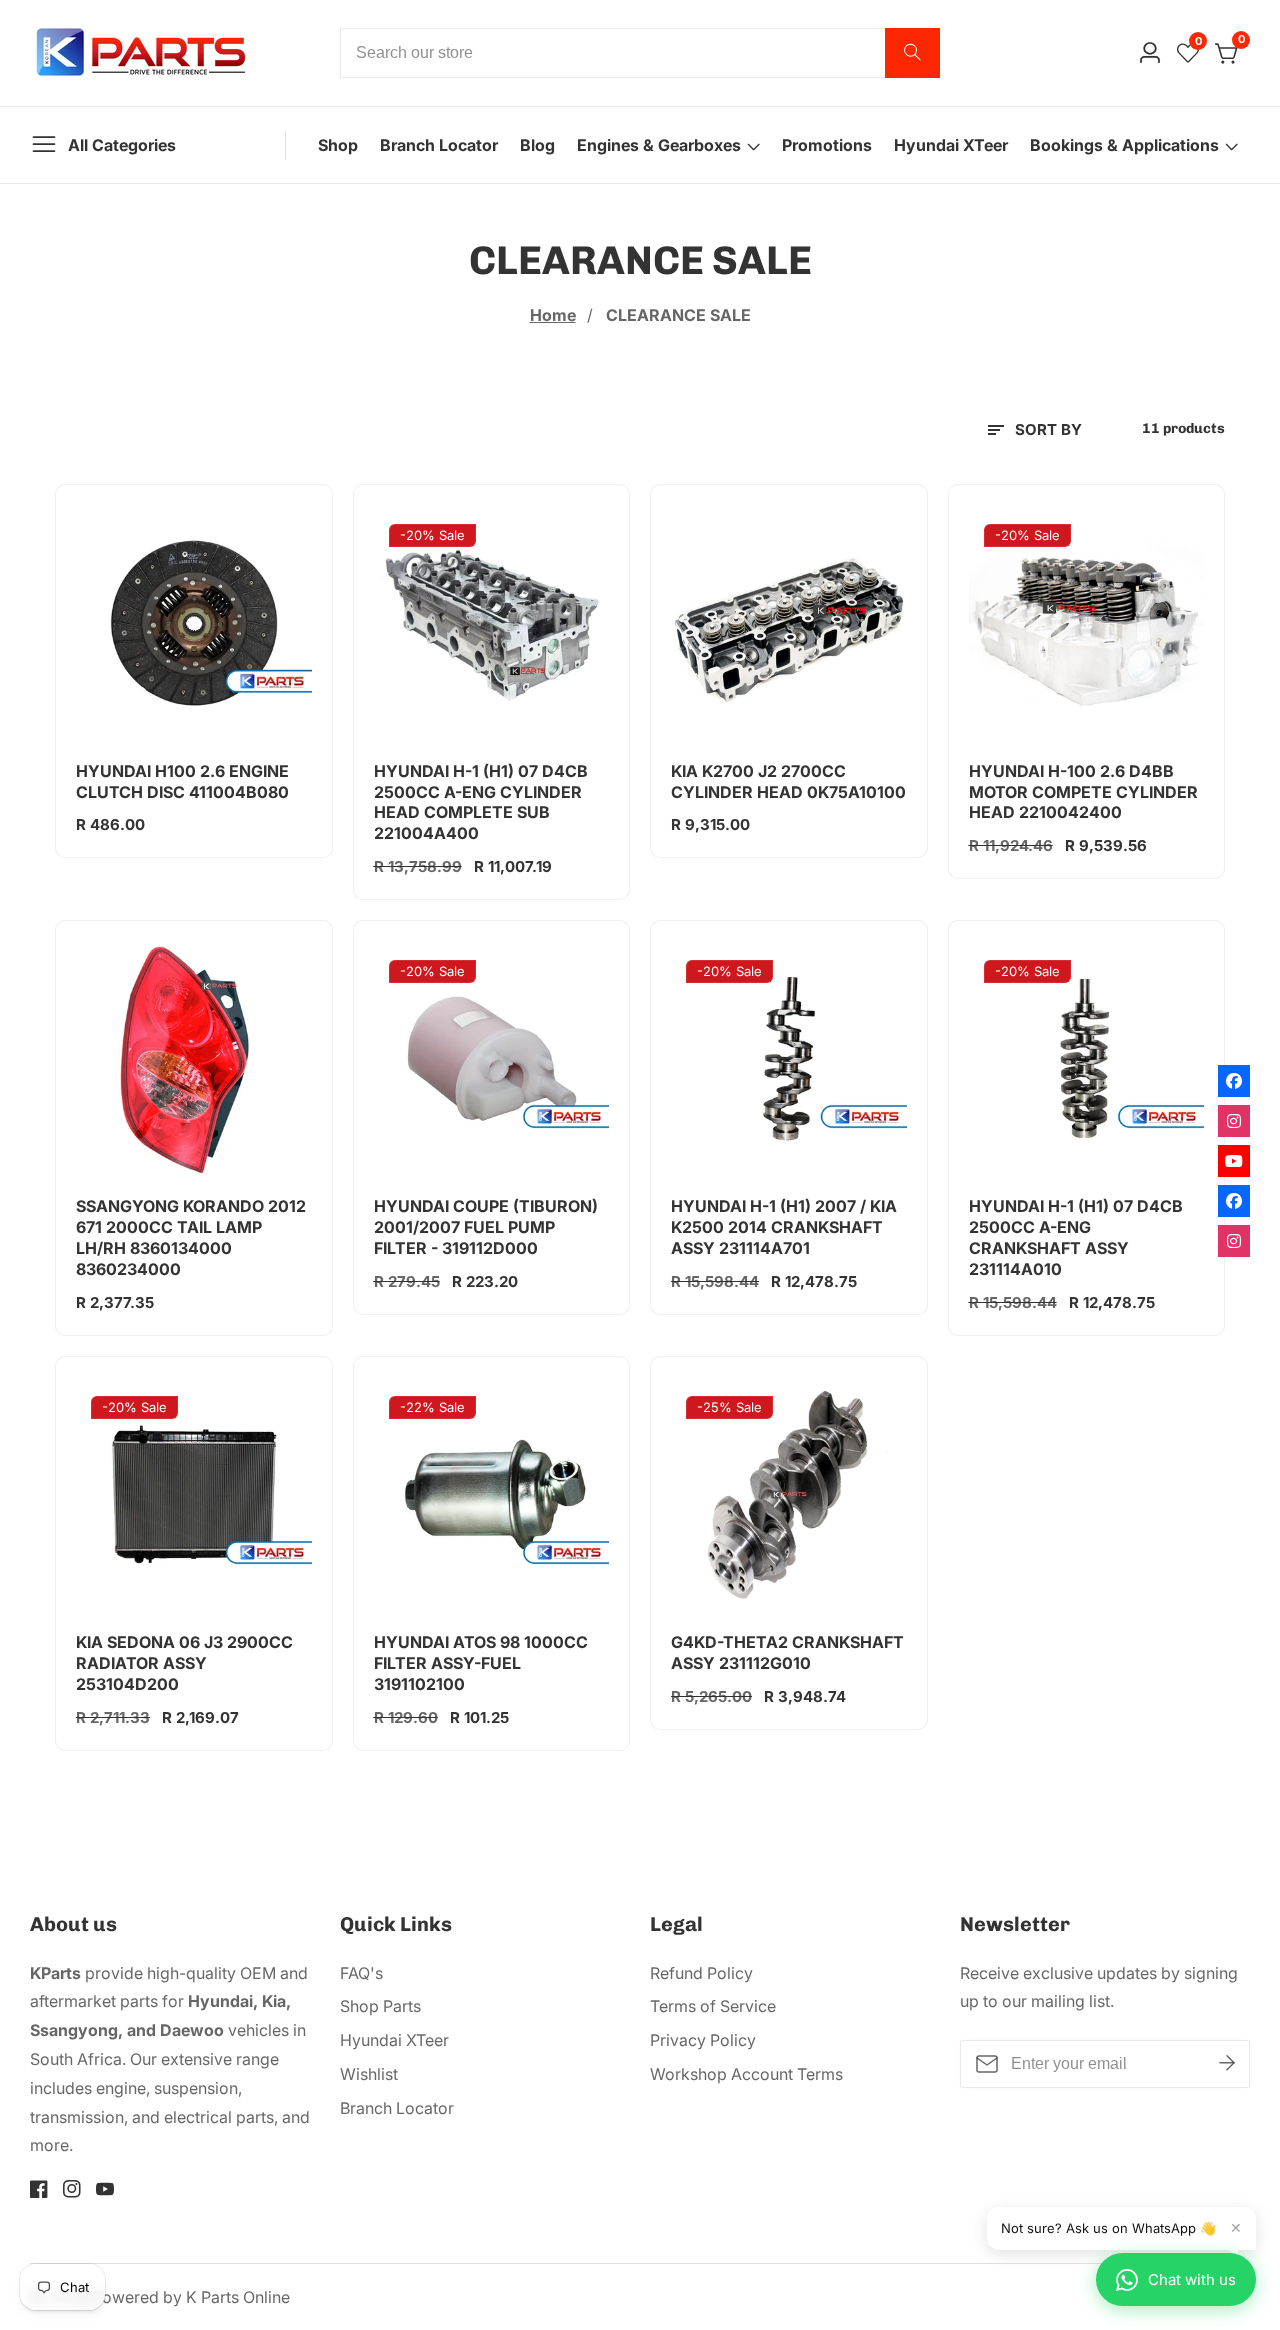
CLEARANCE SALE (678, 315)
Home (553, 315)
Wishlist (369, 2074)
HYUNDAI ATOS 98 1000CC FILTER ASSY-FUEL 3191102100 (481, 1663)
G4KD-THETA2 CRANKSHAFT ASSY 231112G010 (787, 1652)
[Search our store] (912, 53)
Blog (537, 145)
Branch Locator (439, 145)
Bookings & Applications (1124, 145)
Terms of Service (713, 2006)
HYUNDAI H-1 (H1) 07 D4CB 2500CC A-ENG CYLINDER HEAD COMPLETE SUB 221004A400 (481, 802)
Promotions (827, 145)
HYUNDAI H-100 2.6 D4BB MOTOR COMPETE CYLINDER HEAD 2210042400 (1083, 792)
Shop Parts (380, 2006)
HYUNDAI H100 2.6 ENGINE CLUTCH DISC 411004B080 (182, 781)
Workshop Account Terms (746, 2074)
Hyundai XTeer (951, 145)
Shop (338, 145)
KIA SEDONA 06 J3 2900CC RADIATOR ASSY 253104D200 (184, 1663)
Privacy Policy (703, 2040)
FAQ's (361, 1973)
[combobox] (640, 53)
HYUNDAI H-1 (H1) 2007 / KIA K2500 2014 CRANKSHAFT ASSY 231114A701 (784, 1227)
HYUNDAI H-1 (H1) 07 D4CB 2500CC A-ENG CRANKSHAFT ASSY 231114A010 (1076, 1237)
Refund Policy (701, 1973)
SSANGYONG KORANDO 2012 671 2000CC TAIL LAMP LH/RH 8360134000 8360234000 (191, 1237)
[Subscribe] (1227, 2064)
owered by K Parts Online (196, 2297)
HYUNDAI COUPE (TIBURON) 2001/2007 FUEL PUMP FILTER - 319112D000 (486, 1227)
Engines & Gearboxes (659, 145)
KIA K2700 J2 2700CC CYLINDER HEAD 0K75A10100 (788, 781)
